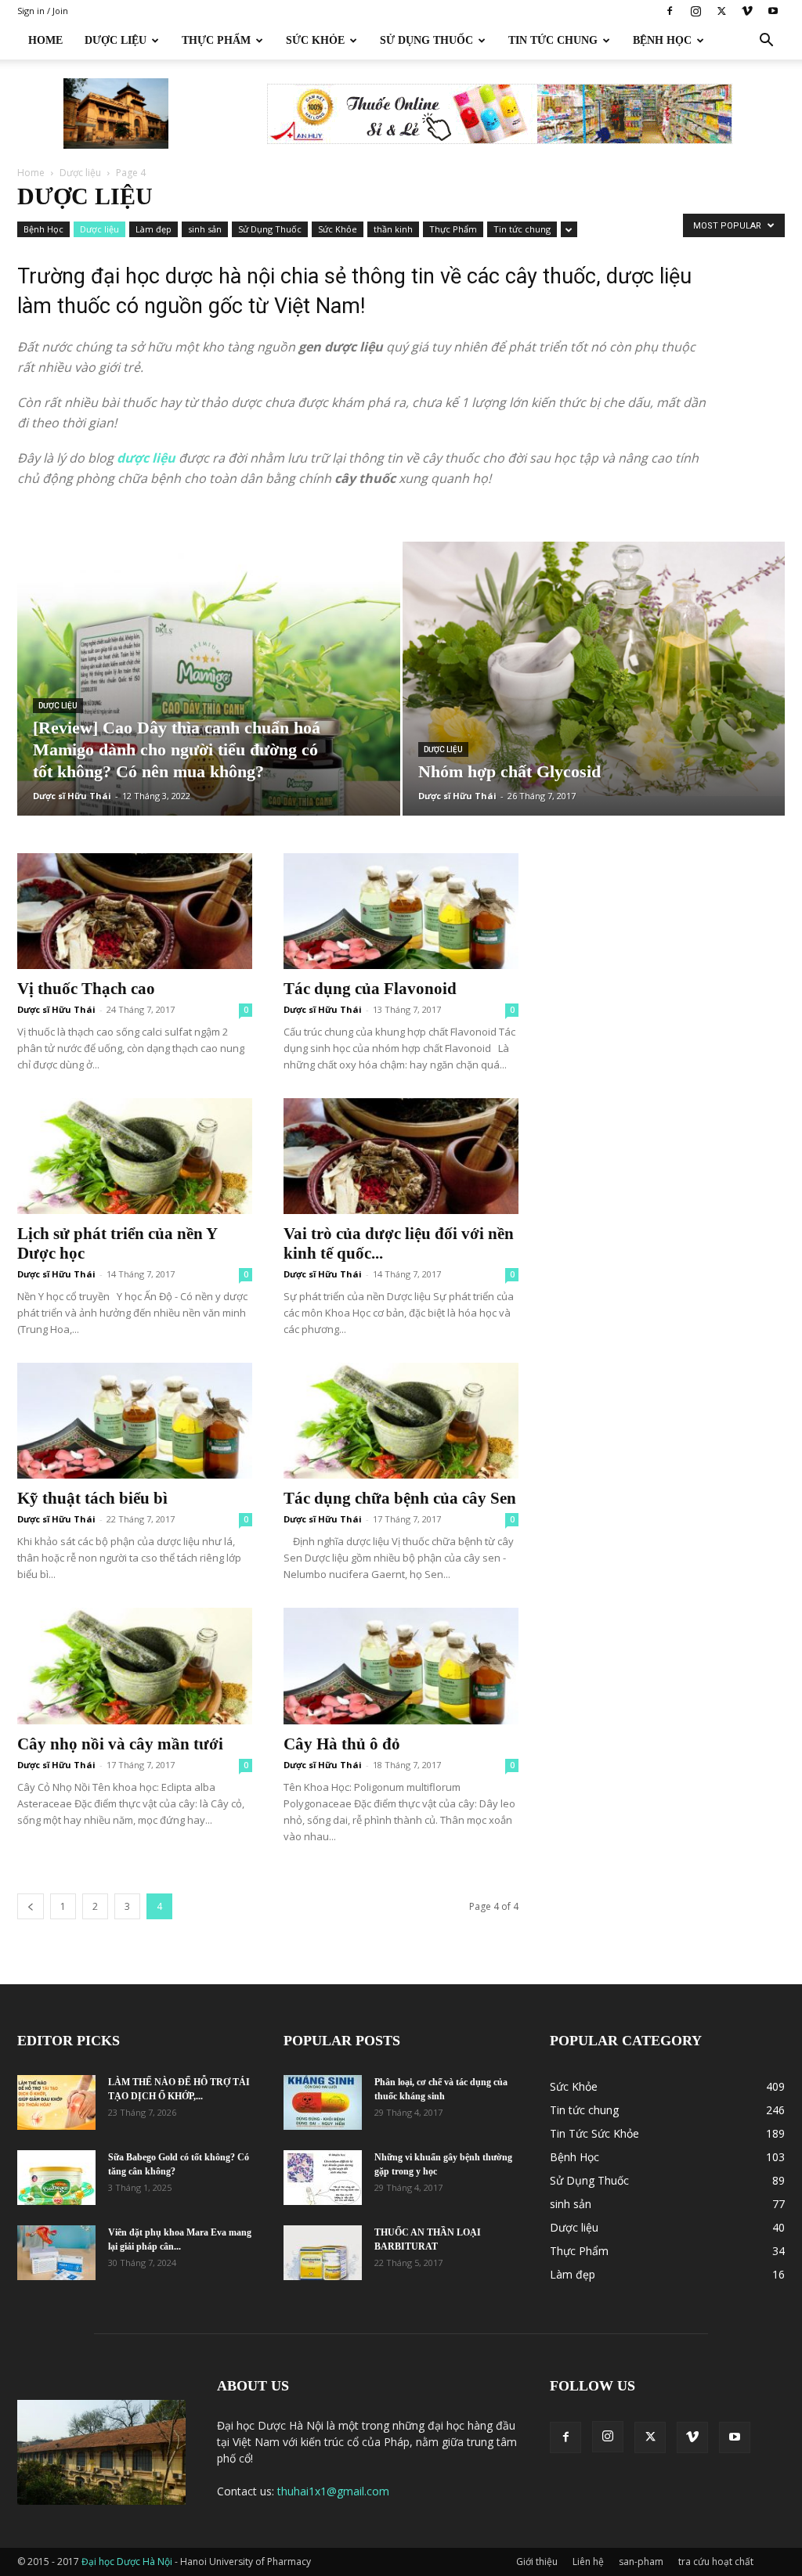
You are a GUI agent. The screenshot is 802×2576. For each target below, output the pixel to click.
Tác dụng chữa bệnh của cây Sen (400, 1498)
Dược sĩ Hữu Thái (72, 796)
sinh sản (205, 229)
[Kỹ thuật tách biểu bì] (135, 1421)
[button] (766, 42)
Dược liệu (80, 173)
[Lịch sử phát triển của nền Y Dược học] (135, 1156)
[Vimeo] (747, 11)
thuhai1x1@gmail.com (333, 2491)
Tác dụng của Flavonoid (370, 989)
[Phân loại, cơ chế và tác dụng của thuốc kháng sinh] (323, 2102)
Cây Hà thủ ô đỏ (342, 1744)
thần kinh (393, 229)
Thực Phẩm (216, 40)
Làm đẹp (154, 229)
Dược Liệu (116, 40)
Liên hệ (588, 2562)
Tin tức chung (553, 40)
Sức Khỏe (315, 40)
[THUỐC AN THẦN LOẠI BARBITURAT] (323, 2253)
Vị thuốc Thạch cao (86, 989)
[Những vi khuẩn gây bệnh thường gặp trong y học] (323, 2178)
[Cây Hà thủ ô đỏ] (401, 1666)
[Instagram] (695, 11)
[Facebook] (670, 11)
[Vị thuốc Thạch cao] (135, 911)
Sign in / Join (43, 11)
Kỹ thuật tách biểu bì (92, 1498)
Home (45, 40)
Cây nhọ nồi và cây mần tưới (120, 1744)
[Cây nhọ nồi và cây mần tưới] (135, 1666)
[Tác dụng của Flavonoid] (401, 911)
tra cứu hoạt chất (716, 2562)
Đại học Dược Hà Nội (128, 2562)
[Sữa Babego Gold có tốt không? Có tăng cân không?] (56, 2178)
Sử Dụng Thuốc (426, 40)
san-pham (641, 2562)
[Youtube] (773, 11)
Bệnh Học (662, 40)
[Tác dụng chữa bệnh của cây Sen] (401, 1421)
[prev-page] (31, 1906)
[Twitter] (721, 11)
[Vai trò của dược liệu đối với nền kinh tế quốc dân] (401, 1156)
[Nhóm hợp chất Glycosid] (594, 669)
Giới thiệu (537, 2562)
